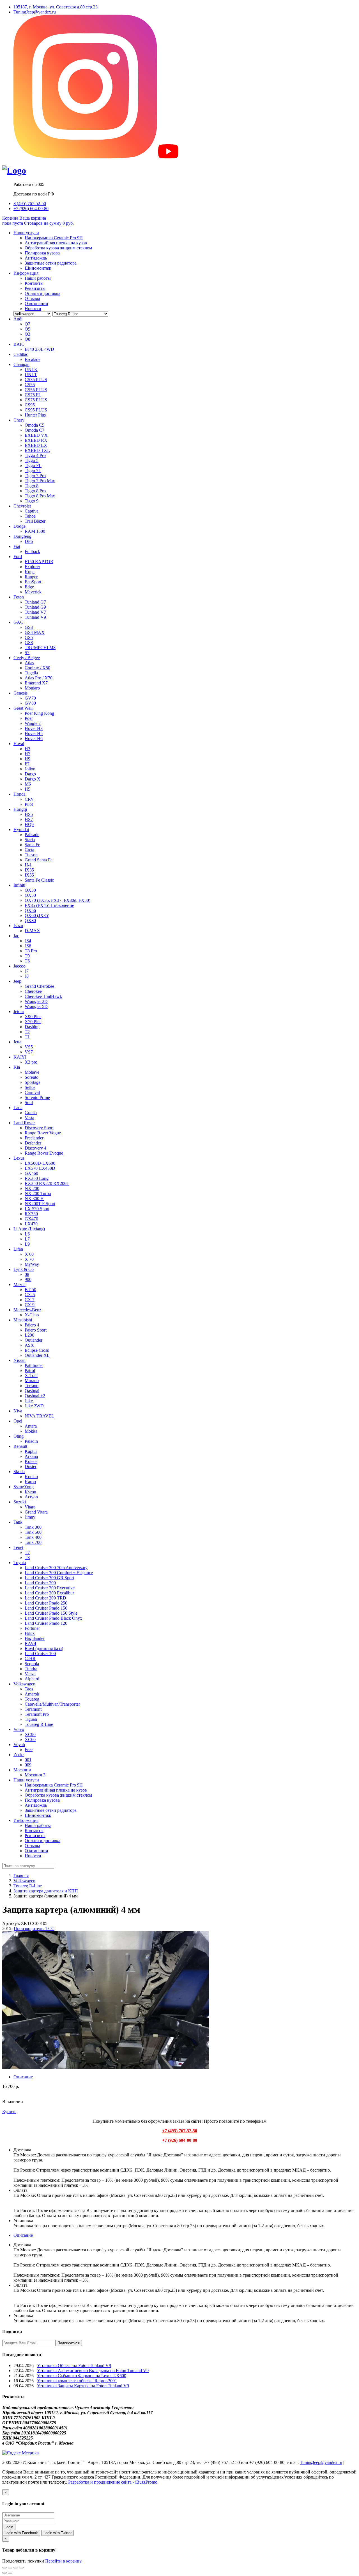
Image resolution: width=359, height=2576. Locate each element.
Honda (19, 794)
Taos (29, 1689)
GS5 (29, 637)
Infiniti (19, 885)
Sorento (32, 1077)
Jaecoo (19, 966)
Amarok (32, 1694)
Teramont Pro (37, 1714)
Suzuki (20, 1502)
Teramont (33, 1709)
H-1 (28, 865)
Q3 (27, 334)
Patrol (30, 1370)
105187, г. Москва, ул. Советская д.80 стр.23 (56, 7)
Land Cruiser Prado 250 (46, 1603)
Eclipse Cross (37, 1350)
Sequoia (32, 1664)
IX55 (29, 875)
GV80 (30, 703)
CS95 (30, 405)
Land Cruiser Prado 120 (46, 1623)
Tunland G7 (35, 602)
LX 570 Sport (37, 1209)
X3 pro (31, 1062)
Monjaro (32, 688)
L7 (27, 1239)
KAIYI (20, 1057)
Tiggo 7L (33, 471)
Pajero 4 (32, 1325)
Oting (19, 1436)
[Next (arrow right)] (10, 2573)
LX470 (31, 1224)
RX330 (31, 1214)
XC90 (30, 1734)
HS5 (29, 814)
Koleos (31, 1461)
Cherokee (33, 991)
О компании (36, 303)
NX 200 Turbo (38, 1193)
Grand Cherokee (39, 986)
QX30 (30, 890)
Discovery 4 (35, 1148)
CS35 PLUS (36, 380)
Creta (29, 850)
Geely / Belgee (27, 658)
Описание (23, 2077)
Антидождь (36, 258)
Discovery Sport (39, 1128)
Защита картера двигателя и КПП (46, 1891)
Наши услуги (26, 233)
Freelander (34, 1138)
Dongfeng (22, 536)
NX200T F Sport (40, 1204)
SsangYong (24, 1487)
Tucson (31, 855)
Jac (16, 936)
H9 (27, 759)
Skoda (19, 1472)
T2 (27, 1032)
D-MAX (32, 931)
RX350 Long (37, 1178)
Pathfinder (34, 1365)
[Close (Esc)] (4, 2568)
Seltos (30, 1087)
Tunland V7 (35, 612)
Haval (19, 744)
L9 (27, 1244)
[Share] (10, 2568)
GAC (18, 622)
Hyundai (21, 830)
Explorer (32, 567)
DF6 (29, 541)
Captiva (32, 511)
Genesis (20, 693)
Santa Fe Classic (39, 880)
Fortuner (32, 1628)
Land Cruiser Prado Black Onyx (53, 1618)
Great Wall (23, 708)
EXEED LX (36, 445)
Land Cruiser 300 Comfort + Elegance (59, 1573)
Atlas (29, 663)
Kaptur (31, 1451)
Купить (9, 2112)
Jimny (30, 1517)
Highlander (35, 1638)
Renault (20, 1446)
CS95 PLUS (36, 410)
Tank (18, 1522)
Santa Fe (32, 845)
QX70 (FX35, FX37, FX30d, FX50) (57, 900)
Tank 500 (33, 1532)
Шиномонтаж (38, 268)
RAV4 (30, 1643)
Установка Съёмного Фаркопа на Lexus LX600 (82, 2376)
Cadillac (21, 354)
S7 (27, 653)
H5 (27, 789)
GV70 (30, 698)
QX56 (30, 910)
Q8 (27, 339)
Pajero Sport (36, 1330)
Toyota (20, 1563)
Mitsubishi (23, 1320)
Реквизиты (35, 288)
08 (27, 1274)
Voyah (19, 1745)
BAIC (19, 344)
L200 (29, 1335)
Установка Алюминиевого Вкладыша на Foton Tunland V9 (93, 2371)
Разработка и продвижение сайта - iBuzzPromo (113, 2482)
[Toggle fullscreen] (16, 2568)
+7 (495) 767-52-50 (180, 2131)
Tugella (31, 673)
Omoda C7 (34, 430)
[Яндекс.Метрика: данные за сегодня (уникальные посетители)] (20, 2453)
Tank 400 (33, 1537)
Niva (18, 1411)
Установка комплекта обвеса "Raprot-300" (77, 2381)
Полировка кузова (42, 253)
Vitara (30, 1507)
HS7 (29, 819)
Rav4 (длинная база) (44, 1648)
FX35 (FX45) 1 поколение (49, 905)
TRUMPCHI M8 (40, 648)
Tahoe (30, 516)
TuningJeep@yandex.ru (35, 12)
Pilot (29, 804)
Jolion (30, 769)
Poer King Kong (39, 713)
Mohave (32, 1072)
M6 (28, 784)
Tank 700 (33, 1542)
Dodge (19, 526)
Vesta (29, 1118)
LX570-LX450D (40, 1168)
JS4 (28, 941)
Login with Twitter (57, 2533)
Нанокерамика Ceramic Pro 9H (54, 238)
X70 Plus (33, 1022)
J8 (27, 976)
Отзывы (32, 298)
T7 (27, 1552)
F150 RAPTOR (39, 562)
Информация (26, 273)
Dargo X (33, 779)
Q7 (27, 324)
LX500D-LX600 (40, 1163)
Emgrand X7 (36, 683)
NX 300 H (34, 1199)
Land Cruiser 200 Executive (50, 1588)
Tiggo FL (33, 466)
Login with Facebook (21, 2533)
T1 (27, 1037)
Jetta (17, 1042)
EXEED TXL (37, 450)
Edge (29, 587)
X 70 (29, 1259)
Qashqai (32, 1391)
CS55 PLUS (36, 390)
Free (29, 1750)
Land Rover (24, 1123)
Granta (31, 1113)
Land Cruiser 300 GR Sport (49, 1578)
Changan (21, 364)
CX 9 (30, 1305)
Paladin (31, 1441)
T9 (27, 956)
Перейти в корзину (63, 2561)
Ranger (31, 577)
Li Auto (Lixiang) (29, 1229)
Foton (19, 597)
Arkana (31, 1456)
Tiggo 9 (32, 501)
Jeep (17, 981)
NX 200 (32, 1188)
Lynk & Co (24, 1269)
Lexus (19, 1158)
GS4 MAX (35, 632)
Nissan (19, 1360)
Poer (29, 718)
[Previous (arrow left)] (4, 2573)
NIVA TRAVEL (39, 1416)
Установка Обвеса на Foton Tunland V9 (74, 2365)
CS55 (30, 385)
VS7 (29, 1052)
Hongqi (20, 809)
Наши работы (38, 278)
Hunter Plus (35, 415)
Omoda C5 (34, 425)
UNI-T (31, 375)
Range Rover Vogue (43, 1133)
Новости (33, 309)
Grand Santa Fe (39, 860)
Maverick (33, 592)
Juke (29, 1401)
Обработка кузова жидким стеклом (58, 248)
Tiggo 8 (32, 486)
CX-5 (30, 1295)
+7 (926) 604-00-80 (31, 209)
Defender (33, 1143)
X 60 (29, 1254)
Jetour (19, 1011)
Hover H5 (34, 733)
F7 (27, 764)
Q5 (27, 329)
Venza (30, 1674)
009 (28, 1765)
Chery (19, 420)
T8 (27, 1557)
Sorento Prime (37, 1097)
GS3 (29, 627)
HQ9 (29, 824)
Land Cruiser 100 (40, 1654)
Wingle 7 (33, 723)
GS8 (29, 642)
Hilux (30, 1633)
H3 (27, 749)
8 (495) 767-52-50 (30, 203)
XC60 (30, 1739)
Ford (18, 557)
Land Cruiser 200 (40, 1583)
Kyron (30, 1492)
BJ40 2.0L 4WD (39, 349)
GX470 (31, 1219)
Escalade (33, 359)
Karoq (30, 1482)
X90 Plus (33, 1017)
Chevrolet (22, 506)
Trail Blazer (35, 521)
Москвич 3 (35, 1775)
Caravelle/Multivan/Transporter (52, 1704)
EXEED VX (36, 435)
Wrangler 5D (36, 1006)
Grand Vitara (36, 1512)
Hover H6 (34, 739)
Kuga (30, 572)
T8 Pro (31, 951)
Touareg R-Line (39, 1724)
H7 (27, 754)
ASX (29, 1345)
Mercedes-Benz (27, 1310)
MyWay (32, 1264)
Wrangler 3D (36, 1001)
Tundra (31, 1669)
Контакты (34, 283)
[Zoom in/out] (21, 2568)
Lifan (18, 1249)
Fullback (32, 551)
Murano (32, 1381)
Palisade (32, 835)
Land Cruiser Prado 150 (46, 1608)
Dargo (30, 774)
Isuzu (18, 926)
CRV (29, 799)
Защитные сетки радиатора (51, 263)
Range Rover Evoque (44, 1153)
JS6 (28, 946)
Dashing (32, 1027)
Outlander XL (37, 1355)
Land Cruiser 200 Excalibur (49, 1593)
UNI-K (31, 369)
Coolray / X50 (37, 668)
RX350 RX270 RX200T (47, 1183)
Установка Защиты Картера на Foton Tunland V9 (83, 2386)
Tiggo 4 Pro (35, 455)
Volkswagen (24, 1684)
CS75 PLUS (36, 400)
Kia (17, 1067)
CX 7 (30, 1300)
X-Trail (31, 1375)
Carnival (32, 1092)
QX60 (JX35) (37, 915)
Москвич (22, 1770)
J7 (27, 971)
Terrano (32, 1386)
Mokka (31, 1431)
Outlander (34, 1340)
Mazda (19, 1284)
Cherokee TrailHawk (43, 996)
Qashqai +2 (35, 1396)
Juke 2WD (34, 1406)
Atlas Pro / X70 (39, 678)
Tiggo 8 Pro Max (40, 496)
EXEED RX (36, 440)
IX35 (29, 870)
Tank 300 (33, 1527)
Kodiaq (31, 1477)
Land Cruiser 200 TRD (45, 1598)
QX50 (30, 895)
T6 (27, 961)
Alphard (32, 1679)
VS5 (29, 1047)
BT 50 (30, 1290)
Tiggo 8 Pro (35, 491)
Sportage (33, 1082)
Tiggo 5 (32, 460)
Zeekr (19, 1755)
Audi (18, 319)
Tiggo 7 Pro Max (40, 481)
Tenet (18, 1547)
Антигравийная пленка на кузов (56, 243)
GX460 (31, 1173)
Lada (18, 1108)
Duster (31, 1466)
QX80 (30, 921)
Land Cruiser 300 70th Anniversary (56, 1568)
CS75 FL (33, 395)
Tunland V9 (35, 617)
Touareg (32, 1699)
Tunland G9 (35, 607)
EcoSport (33, 582)
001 (28, 1760)
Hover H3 (34, 728)
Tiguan (31, 1719)
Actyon (31, 1497)
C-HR (30, 1659)
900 (28, 1279)
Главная (21, 1876)
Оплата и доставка (42, 293)
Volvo (19, 1729)
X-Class (32, 1315)
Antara (31, 1426)
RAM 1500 (35, 531)
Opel (18, 1421)
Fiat (17, 546)
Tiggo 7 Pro (35, 476)
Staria (30, 840)
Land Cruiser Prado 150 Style (51, 1613)
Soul (29, 1102)
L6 (27, 1234)
